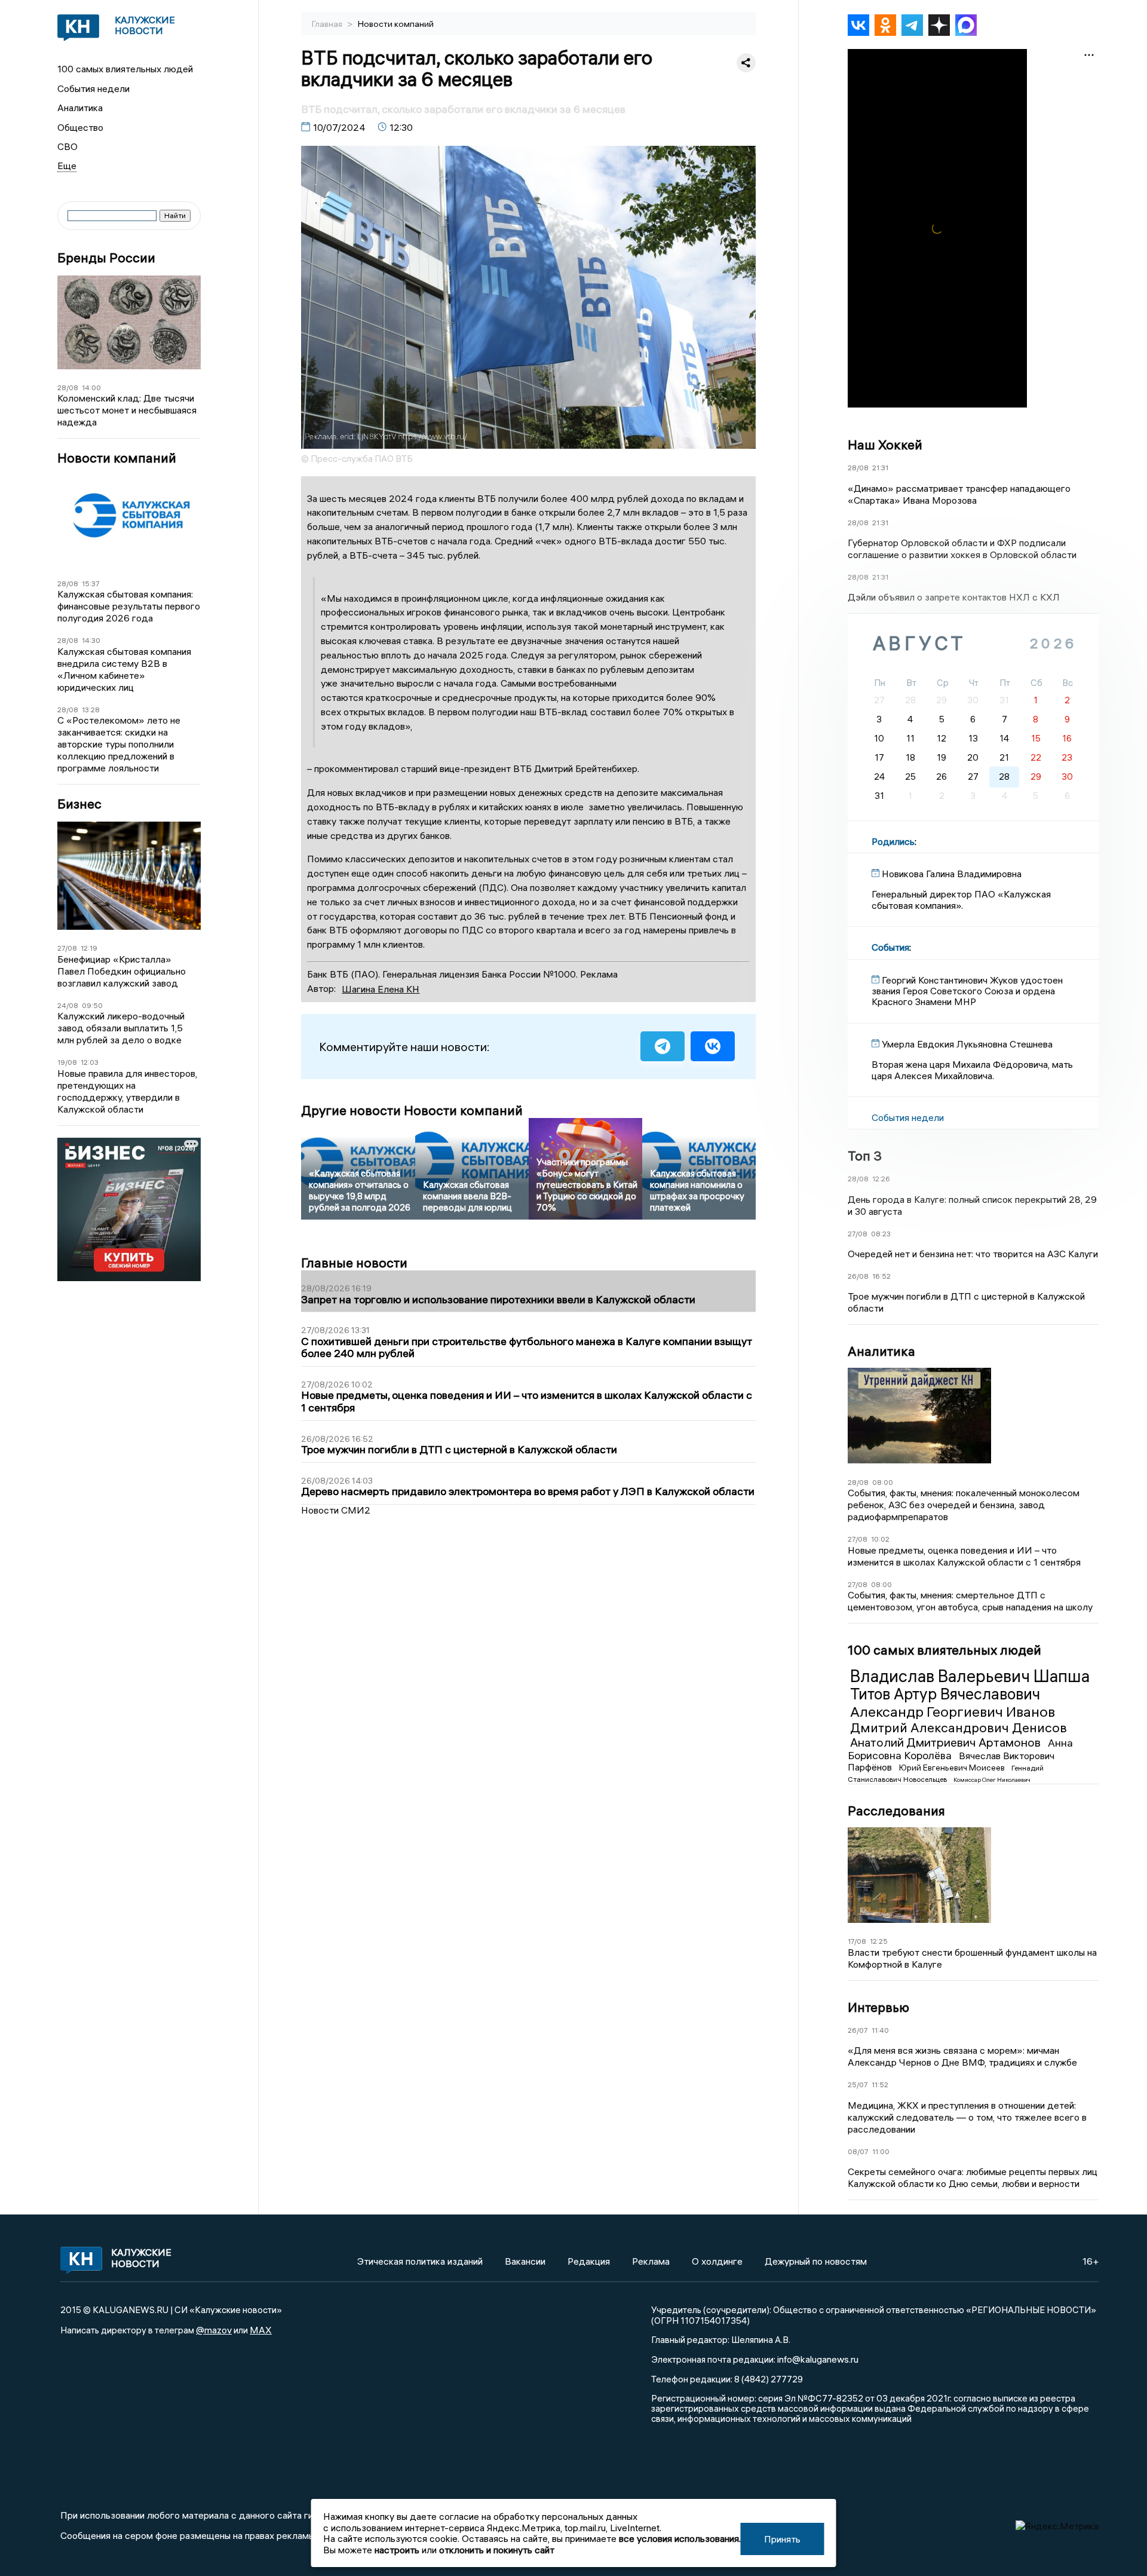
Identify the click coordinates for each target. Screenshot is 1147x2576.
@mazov (214, 2330)
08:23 (881, 1234)
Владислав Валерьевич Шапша (970, 1676)
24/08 (68, 1005)
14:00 (91, 388)
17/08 (857, 1941)
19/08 (67, 1062)
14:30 (91, 640)
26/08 (858, 1276)
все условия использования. (680, 2538)
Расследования (896, 1811)
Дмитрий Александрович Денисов (959, 1727)
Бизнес (79, 804)
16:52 (881, 1276)
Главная (328, 24)
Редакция (589, 2261)
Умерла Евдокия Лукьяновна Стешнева (967, 1044)
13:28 (91, 710)
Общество (80, 127)
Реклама (651, 2261)
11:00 (881, 2151)
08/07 (858, 2151)
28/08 (68, 388)
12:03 (90, 1062)
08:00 (883, 1482)
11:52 (880, 2085)
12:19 (89, 948)
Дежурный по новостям (816, 2261)
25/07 (858, 2085)
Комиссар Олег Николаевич (992, 1780)
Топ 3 (865, 1156)
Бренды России (106, 258)
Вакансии (525, 2261)
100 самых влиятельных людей (125, 69)
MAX (261, 2330)
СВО (68, 146)
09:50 (92, 1005)
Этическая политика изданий (420, 2261)
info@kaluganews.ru (818, 2359)
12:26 (881, 1179)
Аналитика (80, 108)
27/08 (67, 948)
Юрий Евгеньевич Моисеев (953, 1768)
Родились (893, 841)
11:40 (880, 2030)
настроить (397, 2550)
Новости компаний (117, 458)
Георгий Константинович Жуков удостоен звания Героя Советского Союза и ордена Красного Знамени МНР (967, 991)
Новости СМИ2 (336, 1510)
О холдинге (717, 2261)
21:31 (880, 468)
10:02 (880, 1539)
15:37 (91, 583)
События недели (93, 88)
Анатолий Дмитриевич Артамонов (947, 1742)
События (890, 947)
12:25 (879, 1941)
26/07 (858, 2030)
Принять (782, 2539)
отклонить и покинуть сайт (497, 2550)
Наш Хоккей (885, 445)
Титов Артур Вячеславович (945, 1694)
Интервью (878, 2007)
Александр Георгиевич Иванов (953, 1711)
